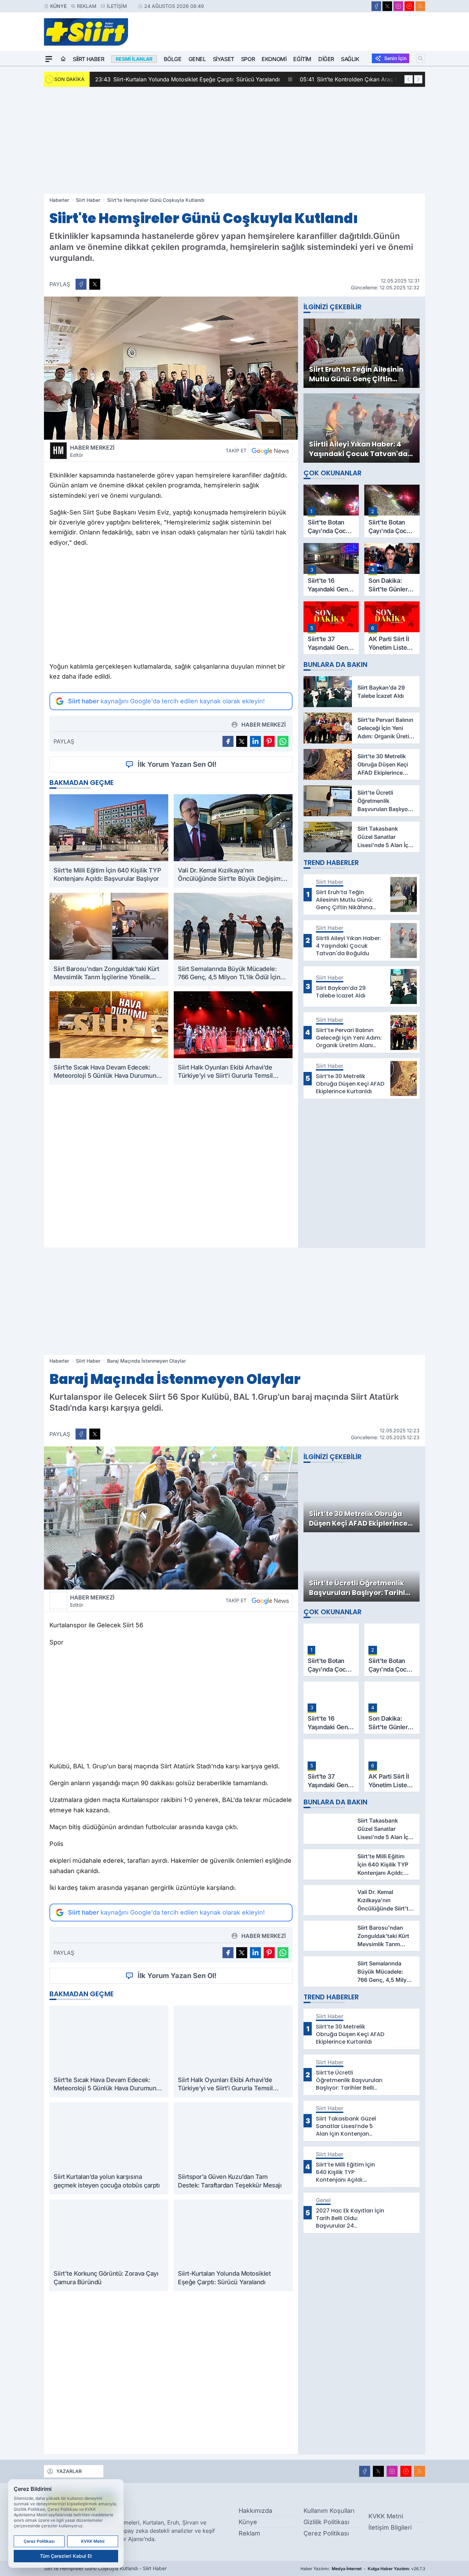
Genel (197, 59)
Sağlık (350, 59)
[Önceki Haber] (409, 79)
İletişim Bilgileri (390, 2527)
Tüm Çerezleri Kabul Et (66, 2556)
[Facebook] (376, 6)
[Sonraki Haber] (418, 79)
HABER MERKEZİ (92, 451)
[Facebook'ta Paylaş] (81, 284)
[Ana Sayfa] (63, 59)
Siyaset (224, 59)
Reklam (87, 6)
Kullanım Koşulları (329, 2511)
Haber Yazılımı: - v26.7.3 (363, 2569)
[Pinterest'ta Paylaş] (269, 741)
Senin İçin (395, 58)
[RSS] (420, 6)
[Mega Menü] (49, 59)
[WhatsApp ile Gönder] (283, 741)
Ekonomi (274, 59)
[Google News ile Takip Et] (270, 451)
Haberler (59, 200)
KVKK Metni (386, 2516)
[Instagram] (398, 6)
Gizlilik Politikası (326, 2522)
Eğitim (302, 59)
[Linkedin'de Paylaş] (255, 741)
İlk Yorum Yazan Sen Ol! (177, 764)
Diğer (326, 59)
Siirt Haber (89, 59)
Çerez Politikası (326, 2533)
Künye (58, 6)
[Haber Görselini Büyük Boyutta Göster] (171, 368)
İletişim (117, 6)
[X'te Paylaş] (95, 284)
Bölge (173, 59)
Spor (248, 59)
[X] (387, 6)
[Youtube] (409, 6)
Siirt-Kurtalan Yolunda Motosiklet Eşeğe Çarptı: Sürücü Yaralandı (187, 79)
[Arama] (421, 58)
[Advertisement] (235, 140)
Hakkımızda (255, 2511)
